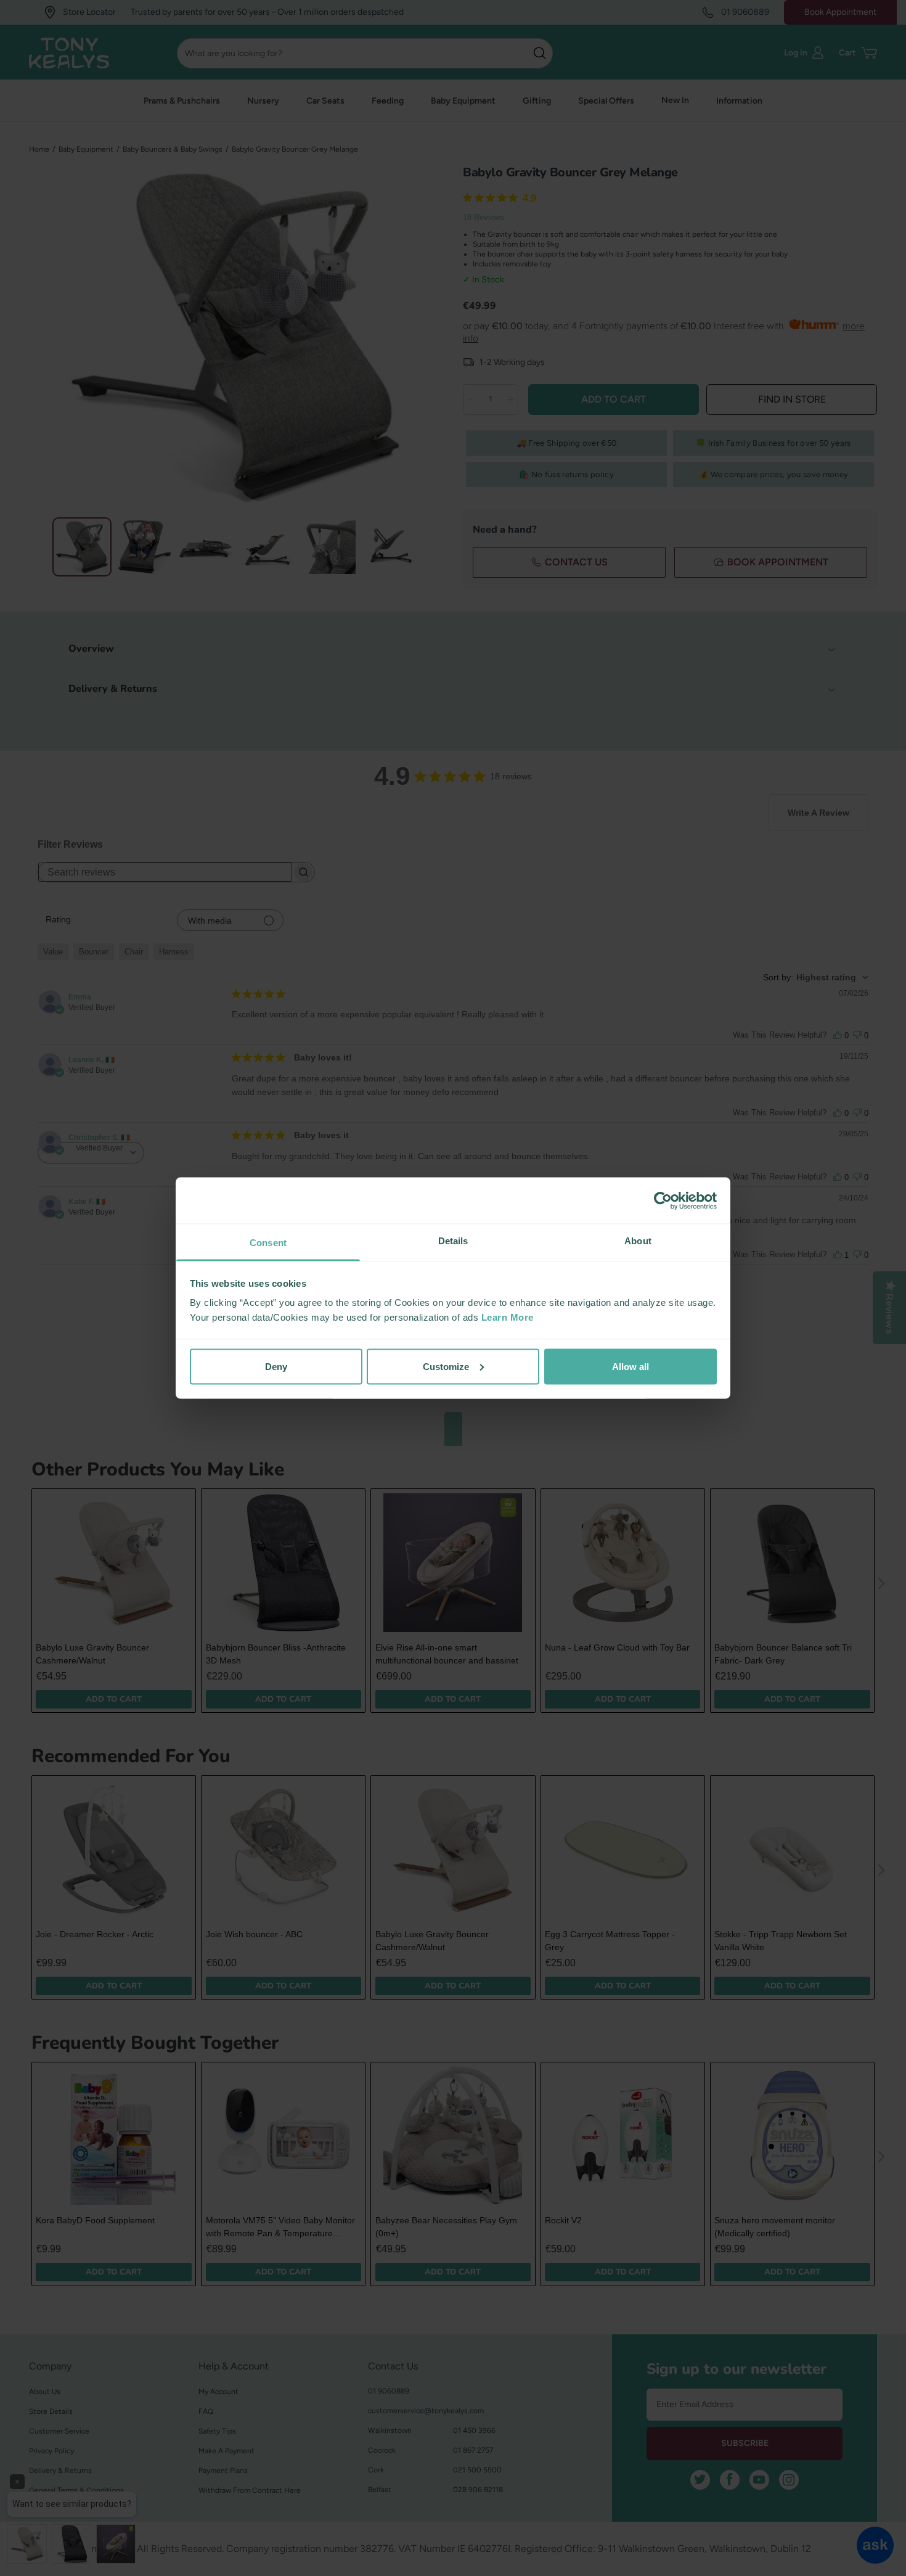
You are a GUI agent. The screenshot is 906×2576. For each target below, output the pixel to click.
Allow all (631, 1366)
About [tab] (638, 1241)
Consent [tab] (268, 1243)
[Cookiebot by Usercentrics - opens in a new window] (663, 1200)
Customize (446, 1366)
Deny (276, 1366)
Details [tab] (453, 1241)
